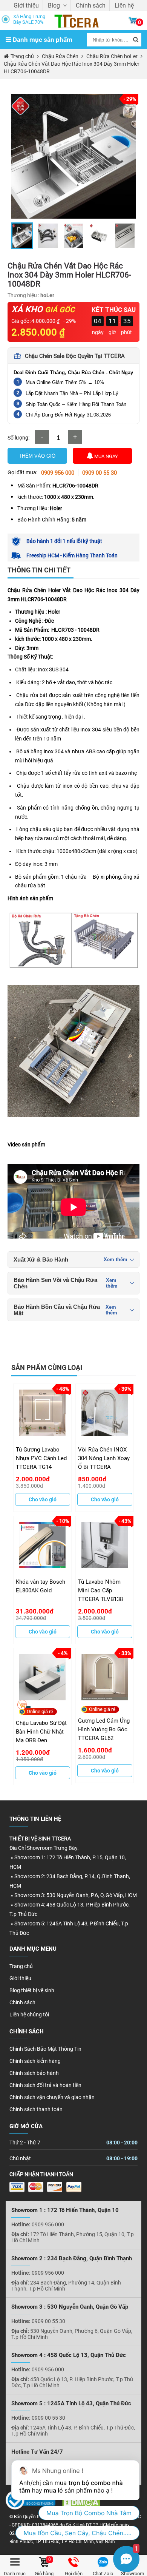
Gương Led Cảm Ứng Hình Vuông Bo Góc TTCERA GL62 (104, 1729)
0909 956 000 (58, 473)
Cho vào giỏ (43, 1499)
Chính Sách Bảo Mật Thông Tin (45, 2049)
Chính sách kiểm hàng (35, 2061)
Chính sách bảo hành (34, 2073)
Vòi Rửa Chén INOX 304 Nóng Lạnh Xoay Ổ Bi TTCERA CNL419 (104, 1458)
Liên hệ (124, 5)
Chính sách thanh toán (36, 2109)
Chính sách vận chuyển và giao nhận (52, 2097)
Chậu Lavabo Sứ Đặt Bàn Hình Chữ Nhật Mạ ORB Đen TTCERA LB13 (41, 1731)
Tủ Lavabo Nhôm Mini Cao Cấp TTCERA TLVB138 (100, 1590)
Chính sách (91, 5)
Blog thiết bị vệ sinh (32, 1990)
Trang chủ (21, 1966)
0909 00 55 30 (100, 473)
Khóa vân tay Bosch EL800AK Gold (41, 1586)
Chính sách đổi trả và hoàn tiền (45, 2085)
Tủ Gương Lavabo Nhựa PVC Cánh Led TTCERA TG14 (41, 1458)
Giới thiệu (26, 5)
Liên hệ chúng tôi (29, 2015)
